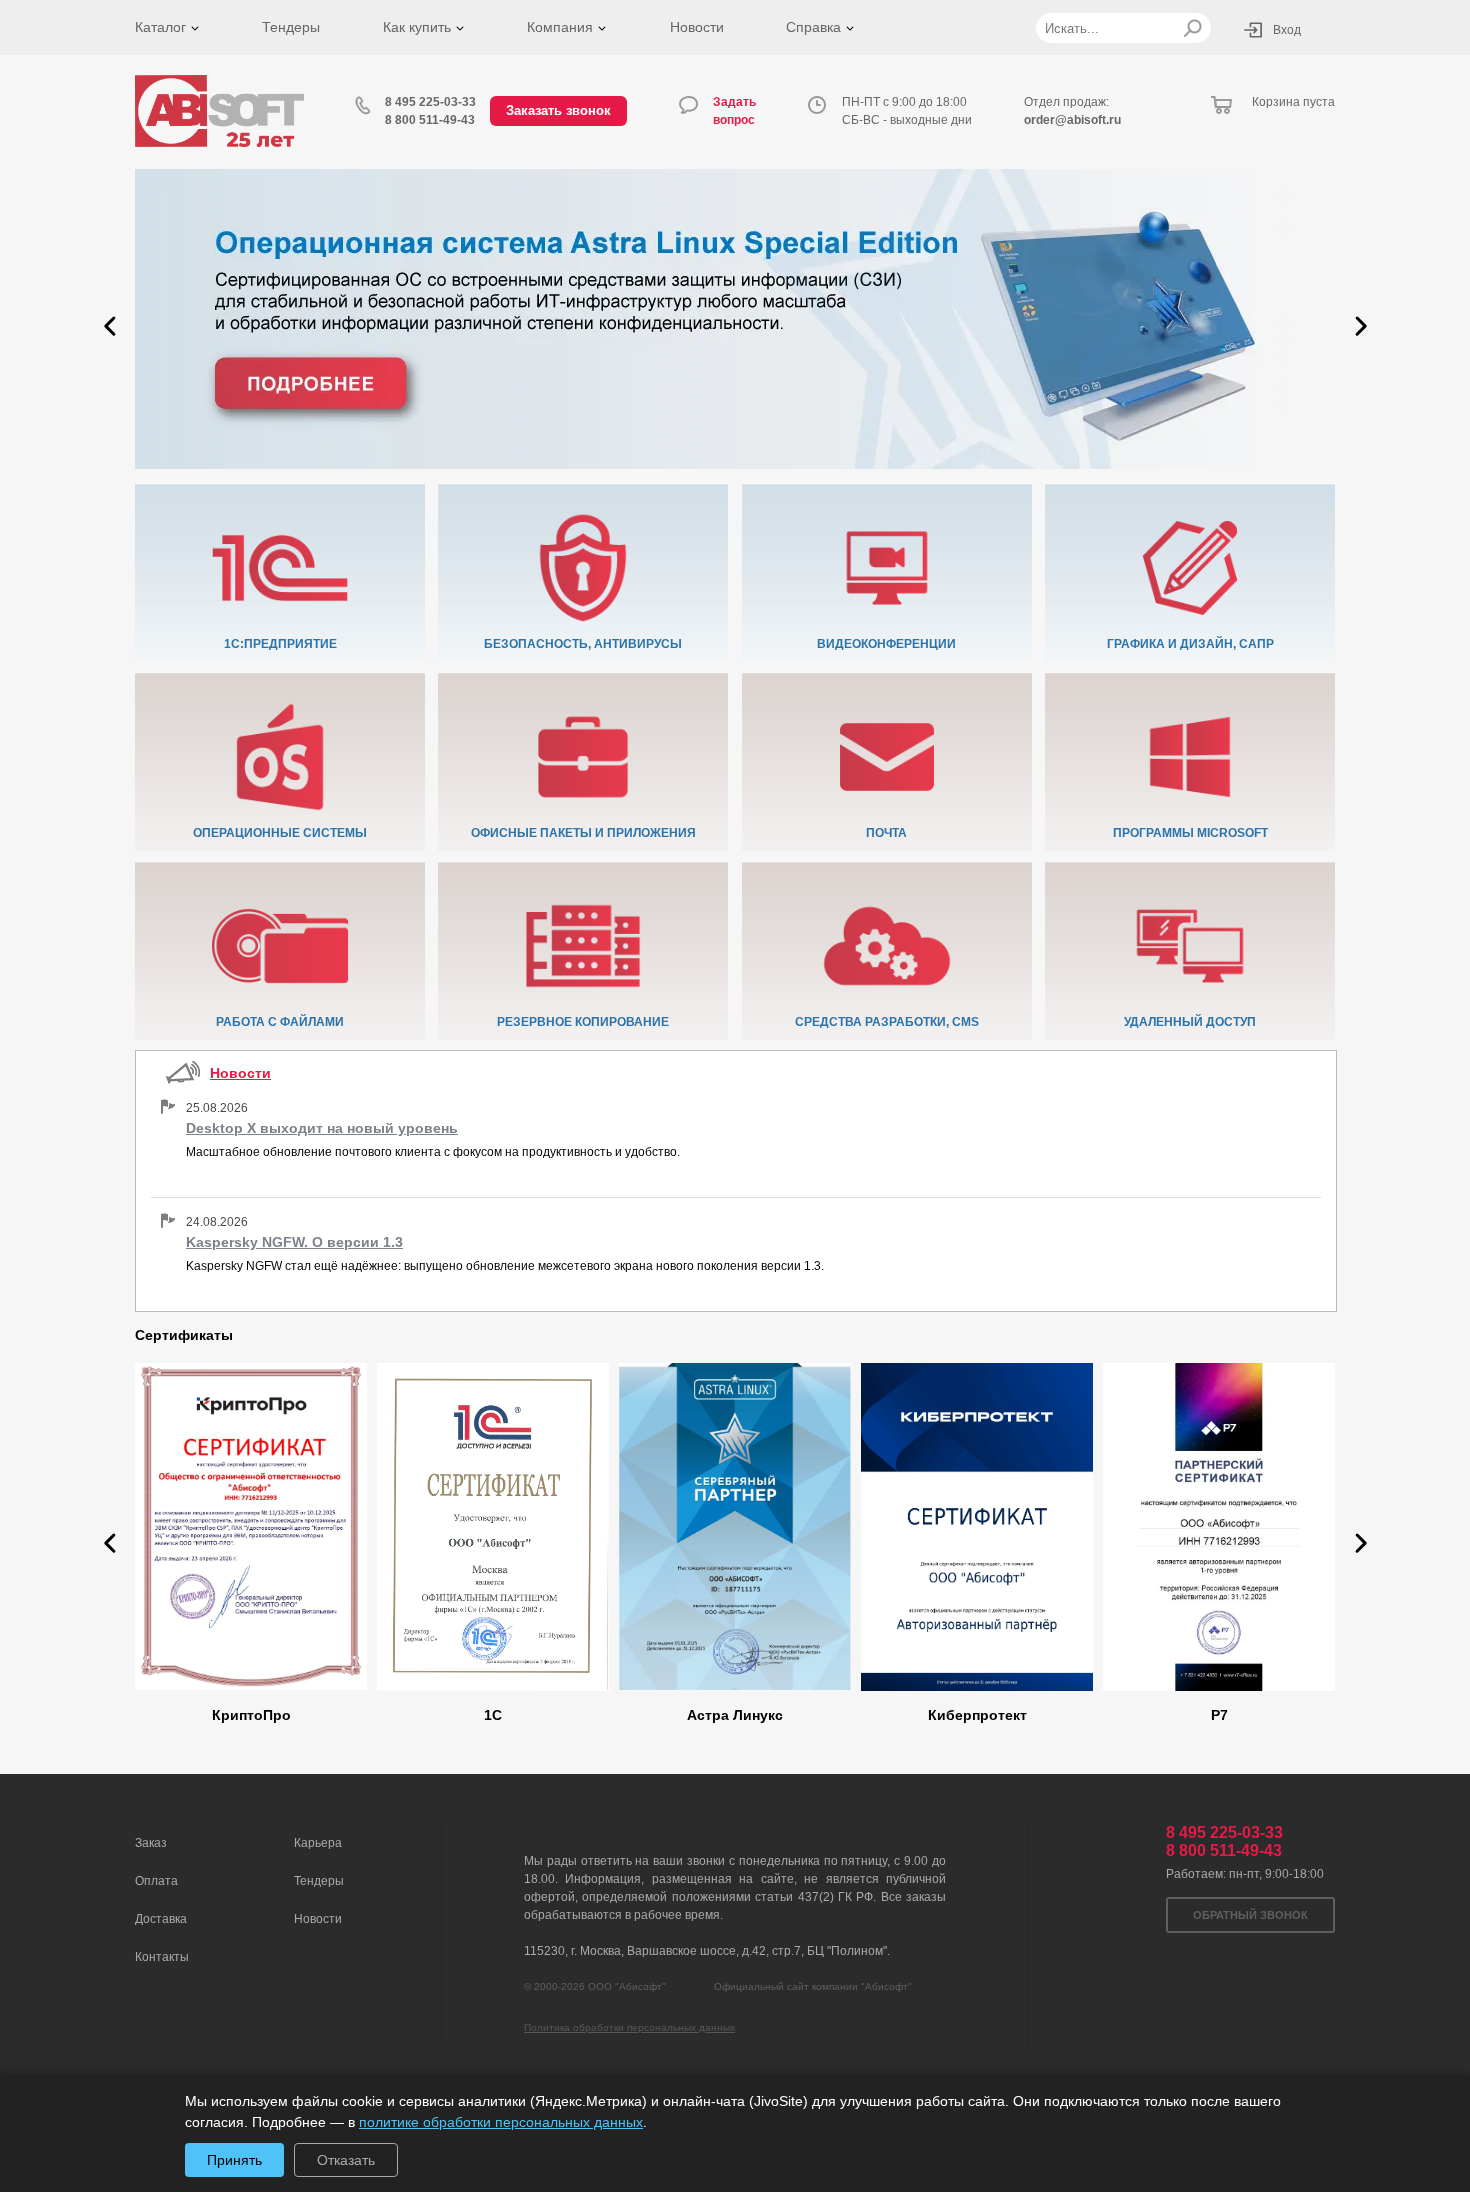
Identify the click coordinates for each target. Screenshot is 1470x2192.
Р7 (1219, 1715)
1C (493, 1715)
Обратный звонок (1250, 1915)
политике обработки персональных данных (501, 2122)
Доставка (161, 1919)
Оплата (156, 1881)
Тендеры (291, 27)
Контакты (162, 1957)
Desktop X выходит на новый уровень (322, 1128)
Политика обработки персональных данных (629, 2027)
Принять (234, 2160)
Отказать (346, 2160)
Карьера (318, 1843)
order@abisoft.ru (1072, 120)
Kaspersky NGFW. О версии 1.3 (294, 1242)
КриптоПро (251, 1715)
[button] (110, 326)
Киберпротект (977, 1715)
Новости (697, 27)
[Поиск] (1192, 28)
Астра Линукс (735, 1715)
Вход (1287, 30)
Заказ (151, 1843)
